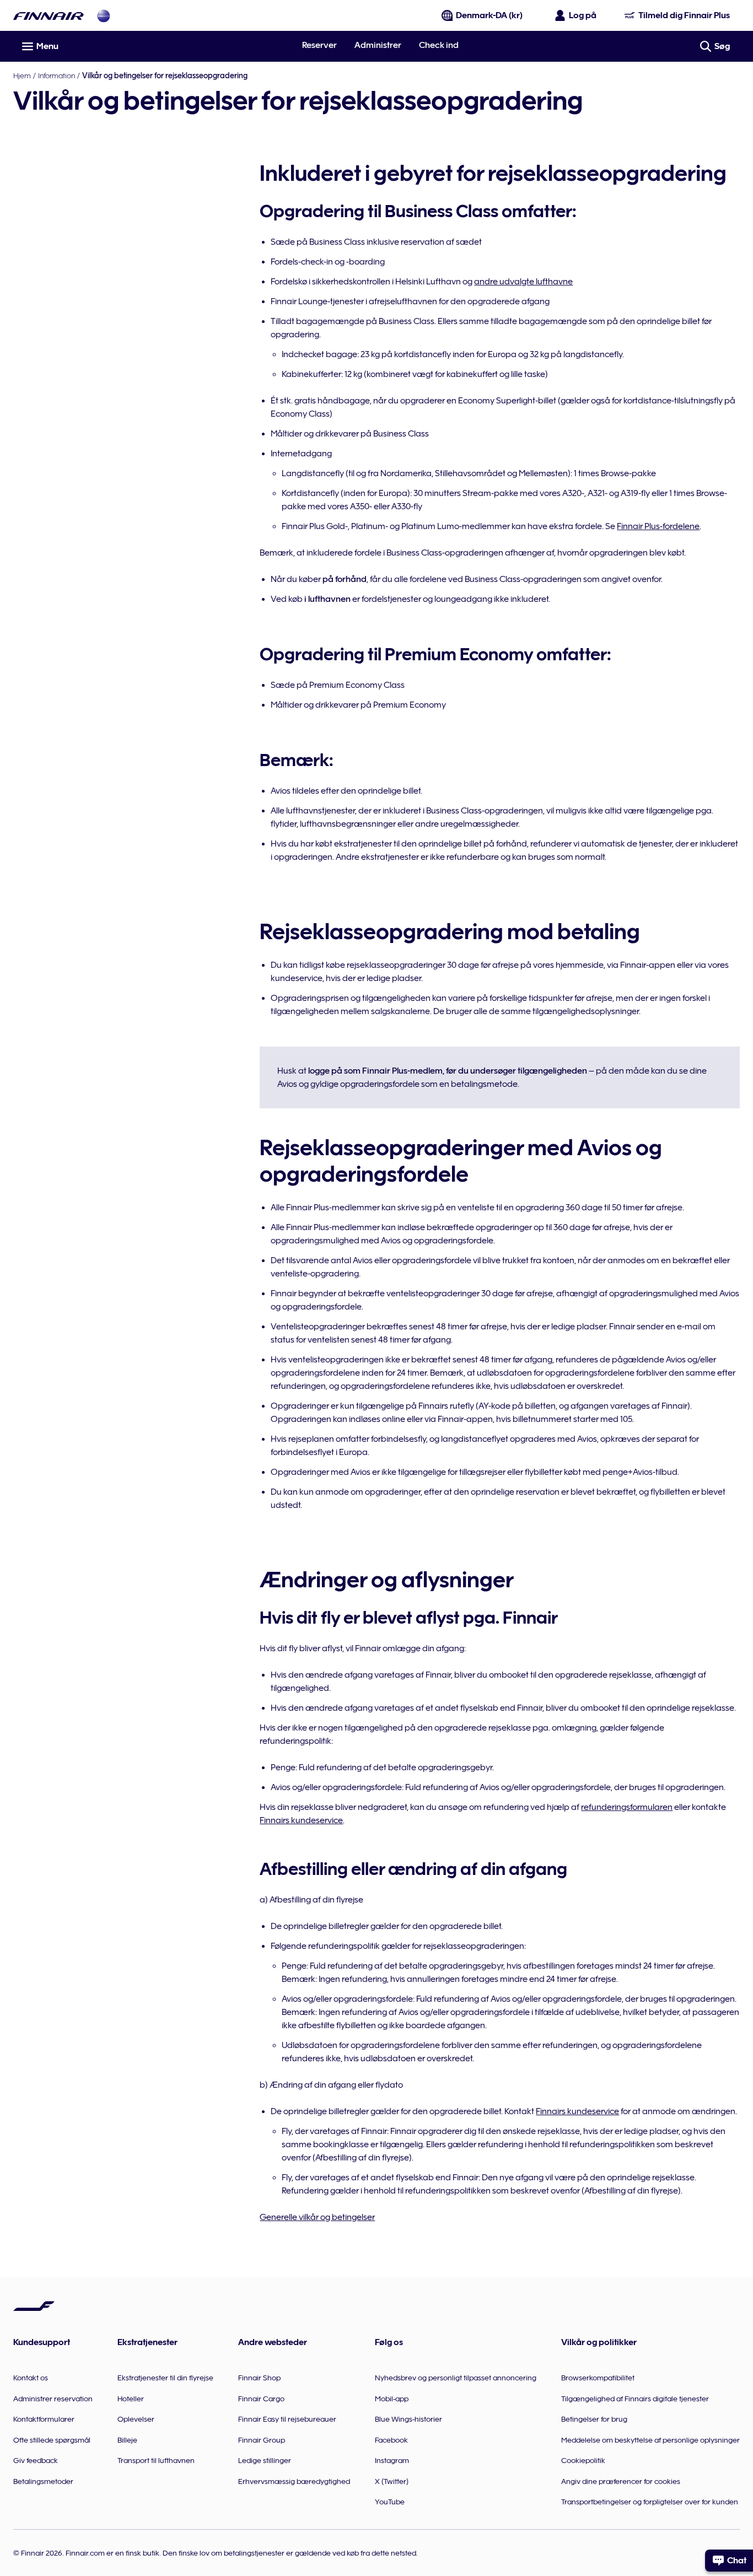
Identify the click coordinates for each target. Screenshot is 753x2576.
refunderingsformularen (627, 1807)
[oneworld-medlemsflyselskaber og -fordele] (104, 16)
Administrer (378, 45)
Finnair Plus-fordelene (658, 526)
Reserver (319, 45)
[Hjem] (49, 16)
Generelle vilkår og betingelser (317, 2217)
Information (57, 76)
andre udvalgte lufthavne (523, 282)
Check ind (439, 45)
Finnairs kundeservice (301, 1820)
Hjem (22, 76)
